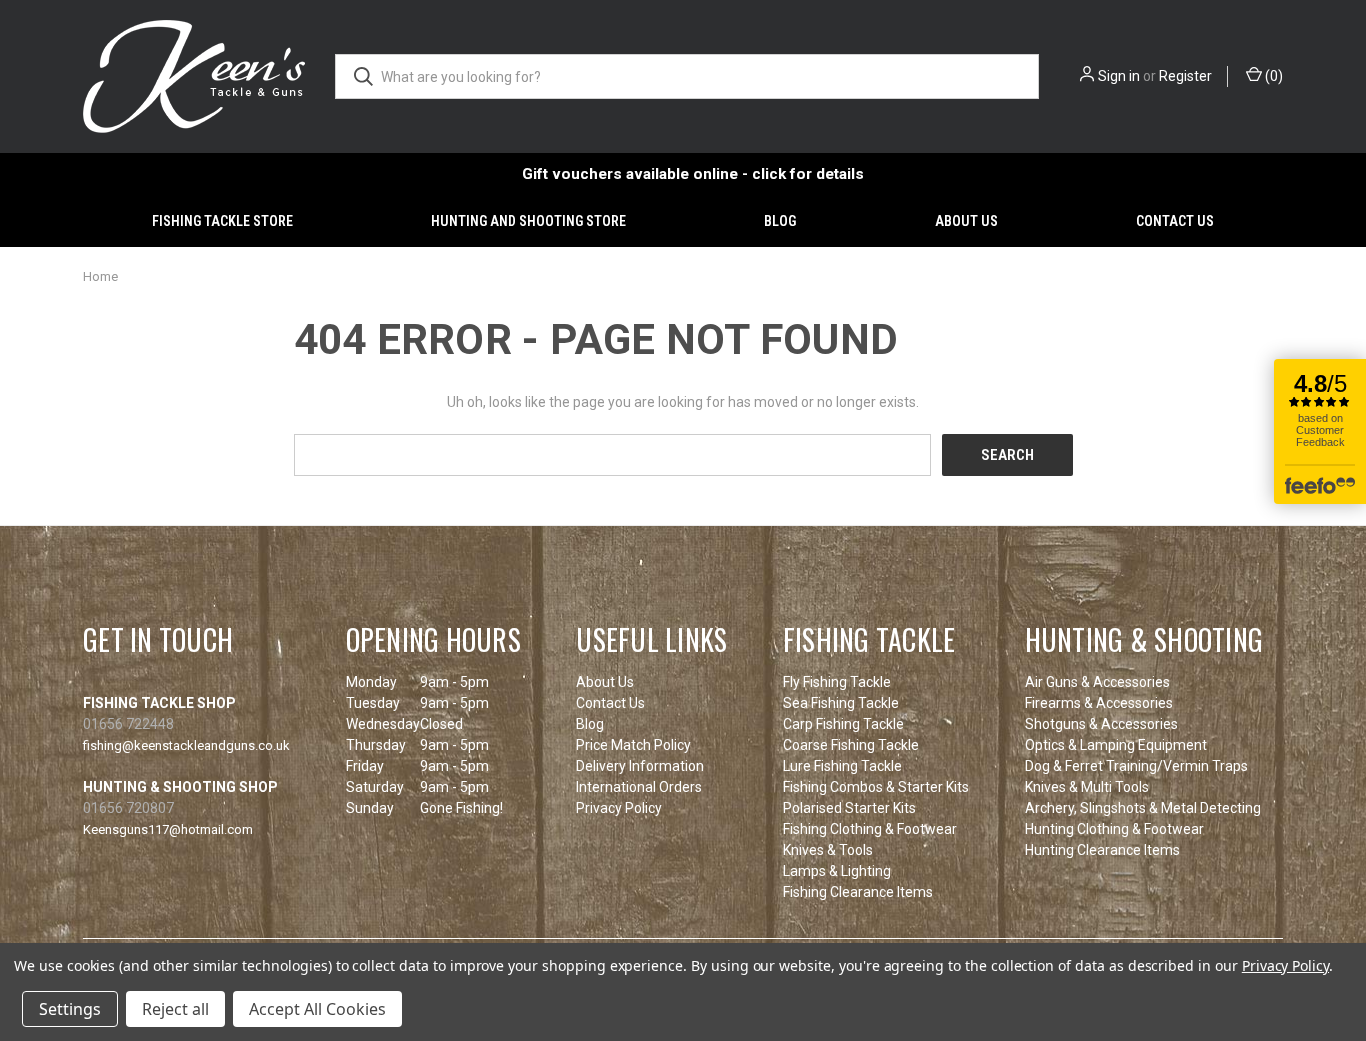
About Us (966, 221)
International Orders (639, 787)
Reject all (175, 1009)
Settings (70, 1009)
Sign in (1119, 76)
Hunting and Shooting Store (528, 221)
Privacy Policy (619, 808)
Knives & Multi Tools (1087, 787)
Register (1185, 76)
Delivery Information (640, 766)
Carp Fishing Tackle (843, 724)
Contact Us (1175, 221)
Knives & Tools (828, 850)
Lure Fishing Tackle (842, 766)
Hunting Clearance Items (1102, 850)
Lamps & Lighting (837, 871)
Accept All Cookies (317, 1009)
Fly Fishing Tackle (837, 682)
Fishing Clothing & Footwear (870, 829)
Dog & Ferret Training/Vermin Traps (1136, 766)
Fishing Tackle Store (222, 221)
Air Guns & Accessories (1097, 682)
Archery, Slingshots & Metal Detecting (1143, 808)
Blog (780, 221)
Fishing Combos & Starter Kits (876, 787)
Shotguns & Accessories (1101, 724)
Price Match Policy (633, 745)
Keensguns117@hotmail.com (168, 829)
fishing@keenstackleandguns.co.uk (186, 745)
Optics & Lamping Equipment (1116, 745)
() (1272, 76)
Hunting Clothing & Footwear (1114, 829)
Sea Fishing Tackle (841, 703)
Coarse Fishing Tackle (851, 745)
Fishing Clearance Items (858, 892)
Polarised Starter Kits (849, 808)
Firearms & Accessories (1099, 703)
